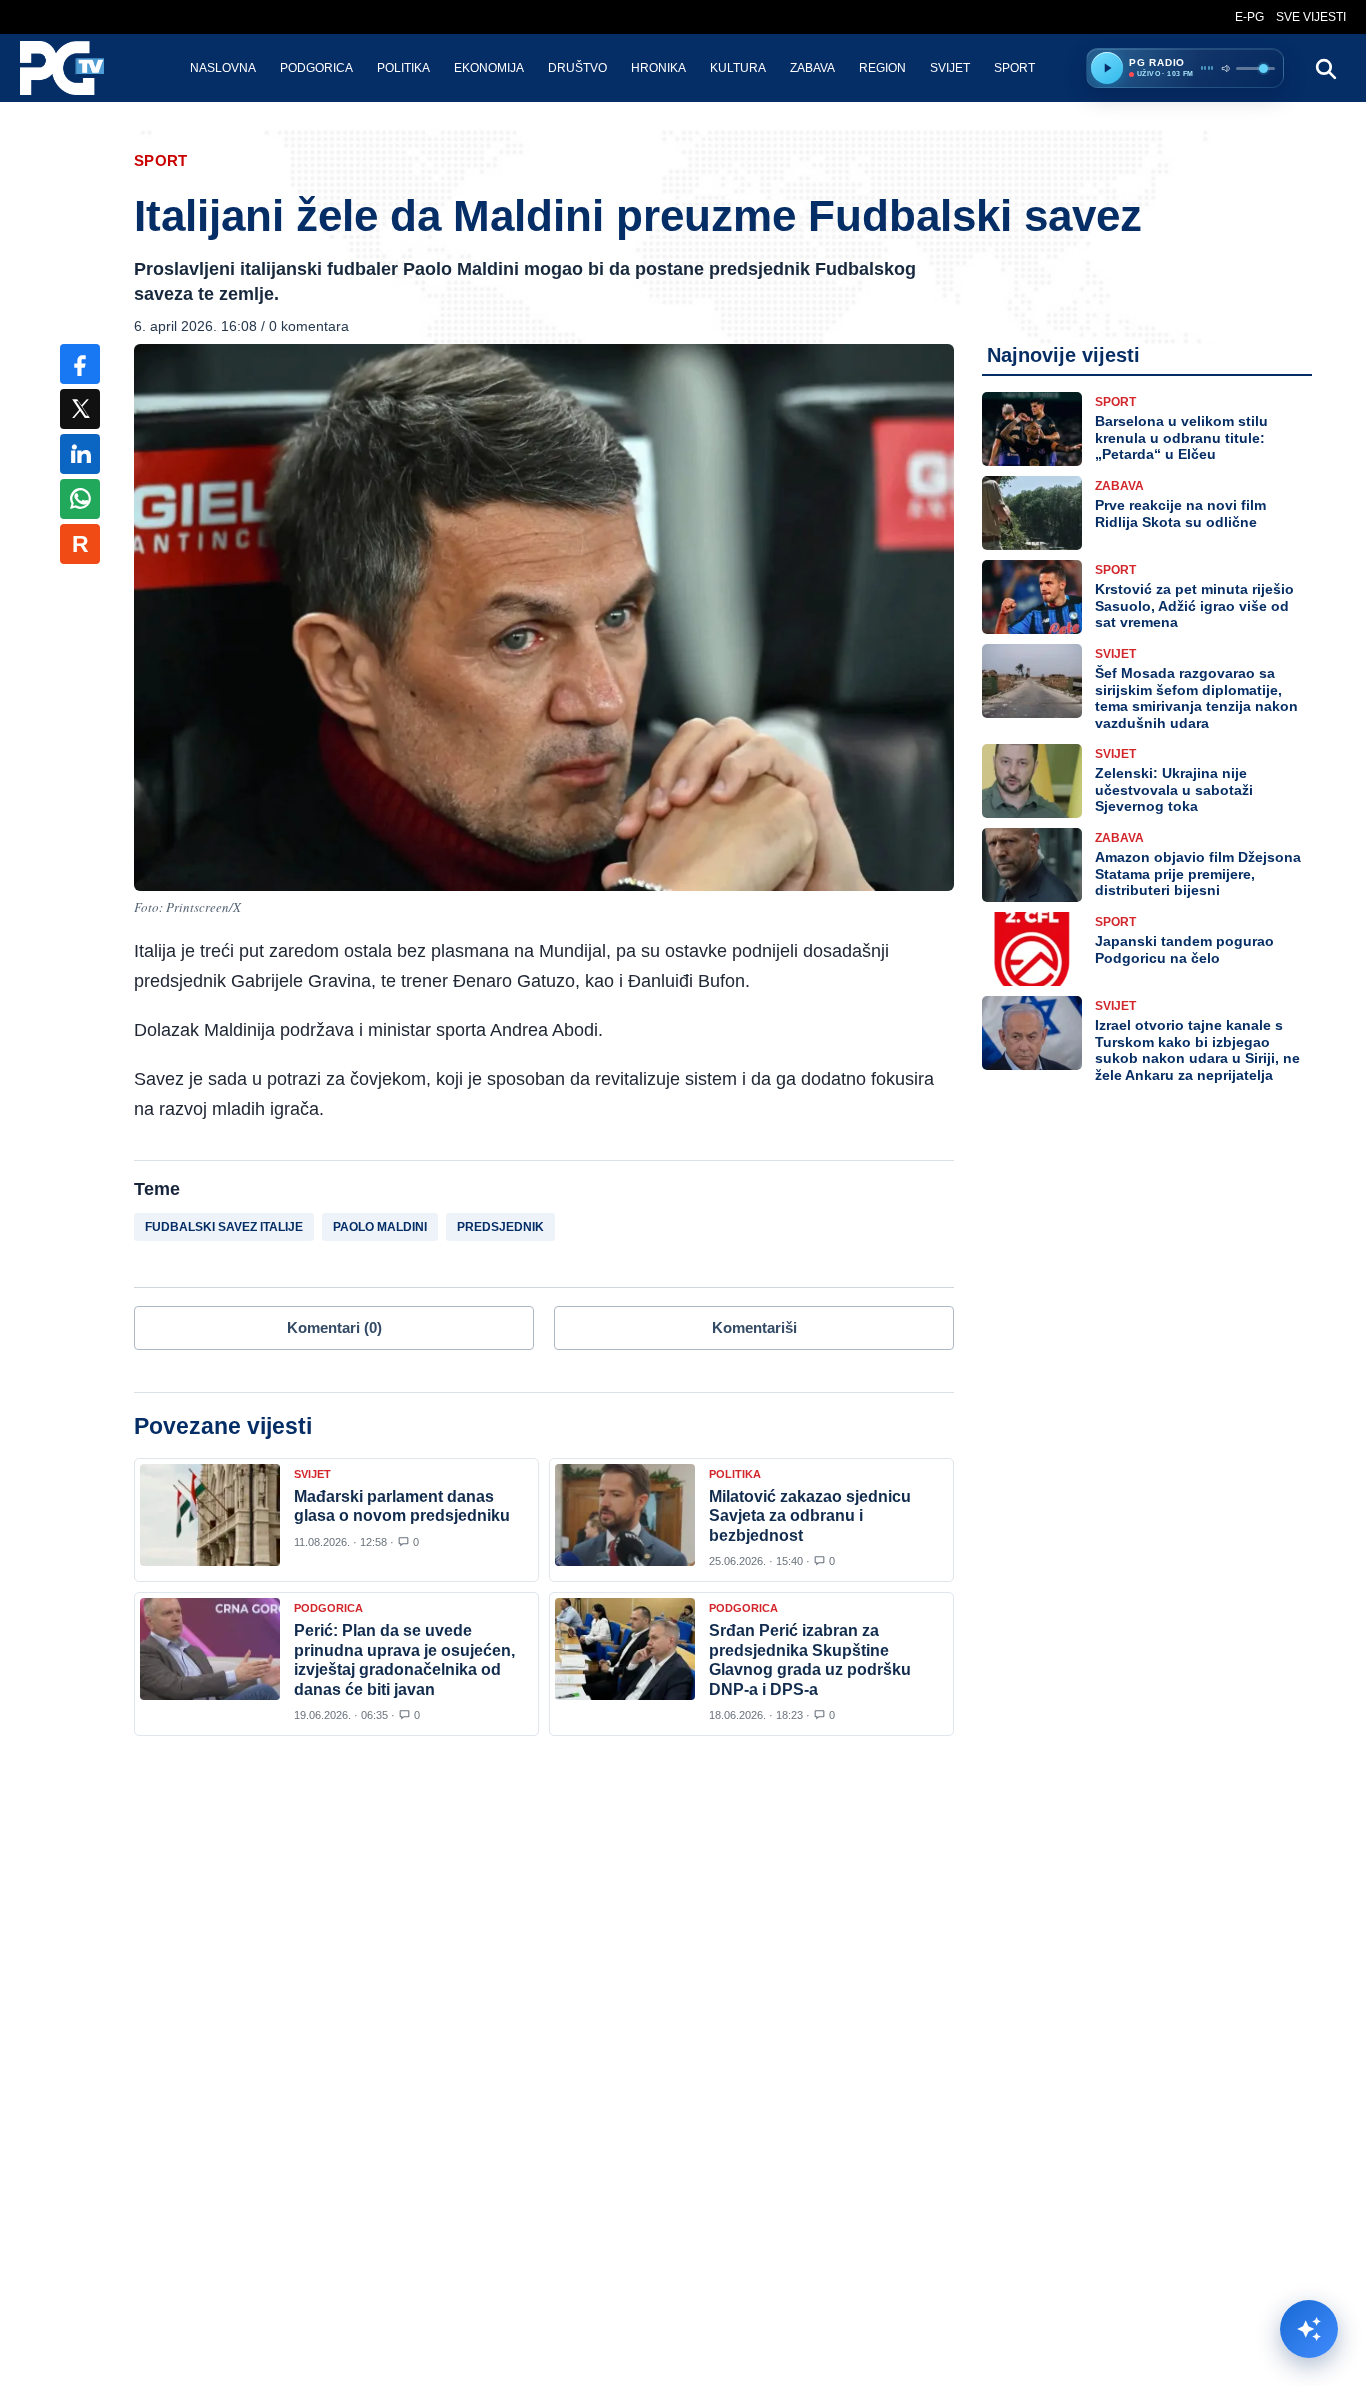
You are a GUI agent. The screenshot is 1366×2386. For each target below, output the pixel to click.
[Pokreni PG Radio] (1107, 68)
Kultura (738, 68)
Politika (403, 68)
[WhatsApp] (80, 499)
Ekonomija (489, 68)
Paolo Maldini (380, 1227)
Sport (1014, 68)
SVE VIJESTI (1311, 17)
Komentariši (754, 1327)
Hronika (658, 68)
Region (882, 68)
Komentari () (334, 1327)
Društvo (577, 68)
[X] (80, 409)
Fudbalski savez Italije (224, 1227)
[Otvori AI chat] (1309, 2329)
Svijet (950, 68)
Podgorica (316, 68)
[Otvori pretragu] (1325, 68)
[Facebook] (80, 364)
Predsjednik (500, 1227)
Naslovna (223, 68)
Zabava (812, 68)
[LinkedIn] (80, 454)
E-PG (1249, 17)
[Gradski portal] (79, 68)
